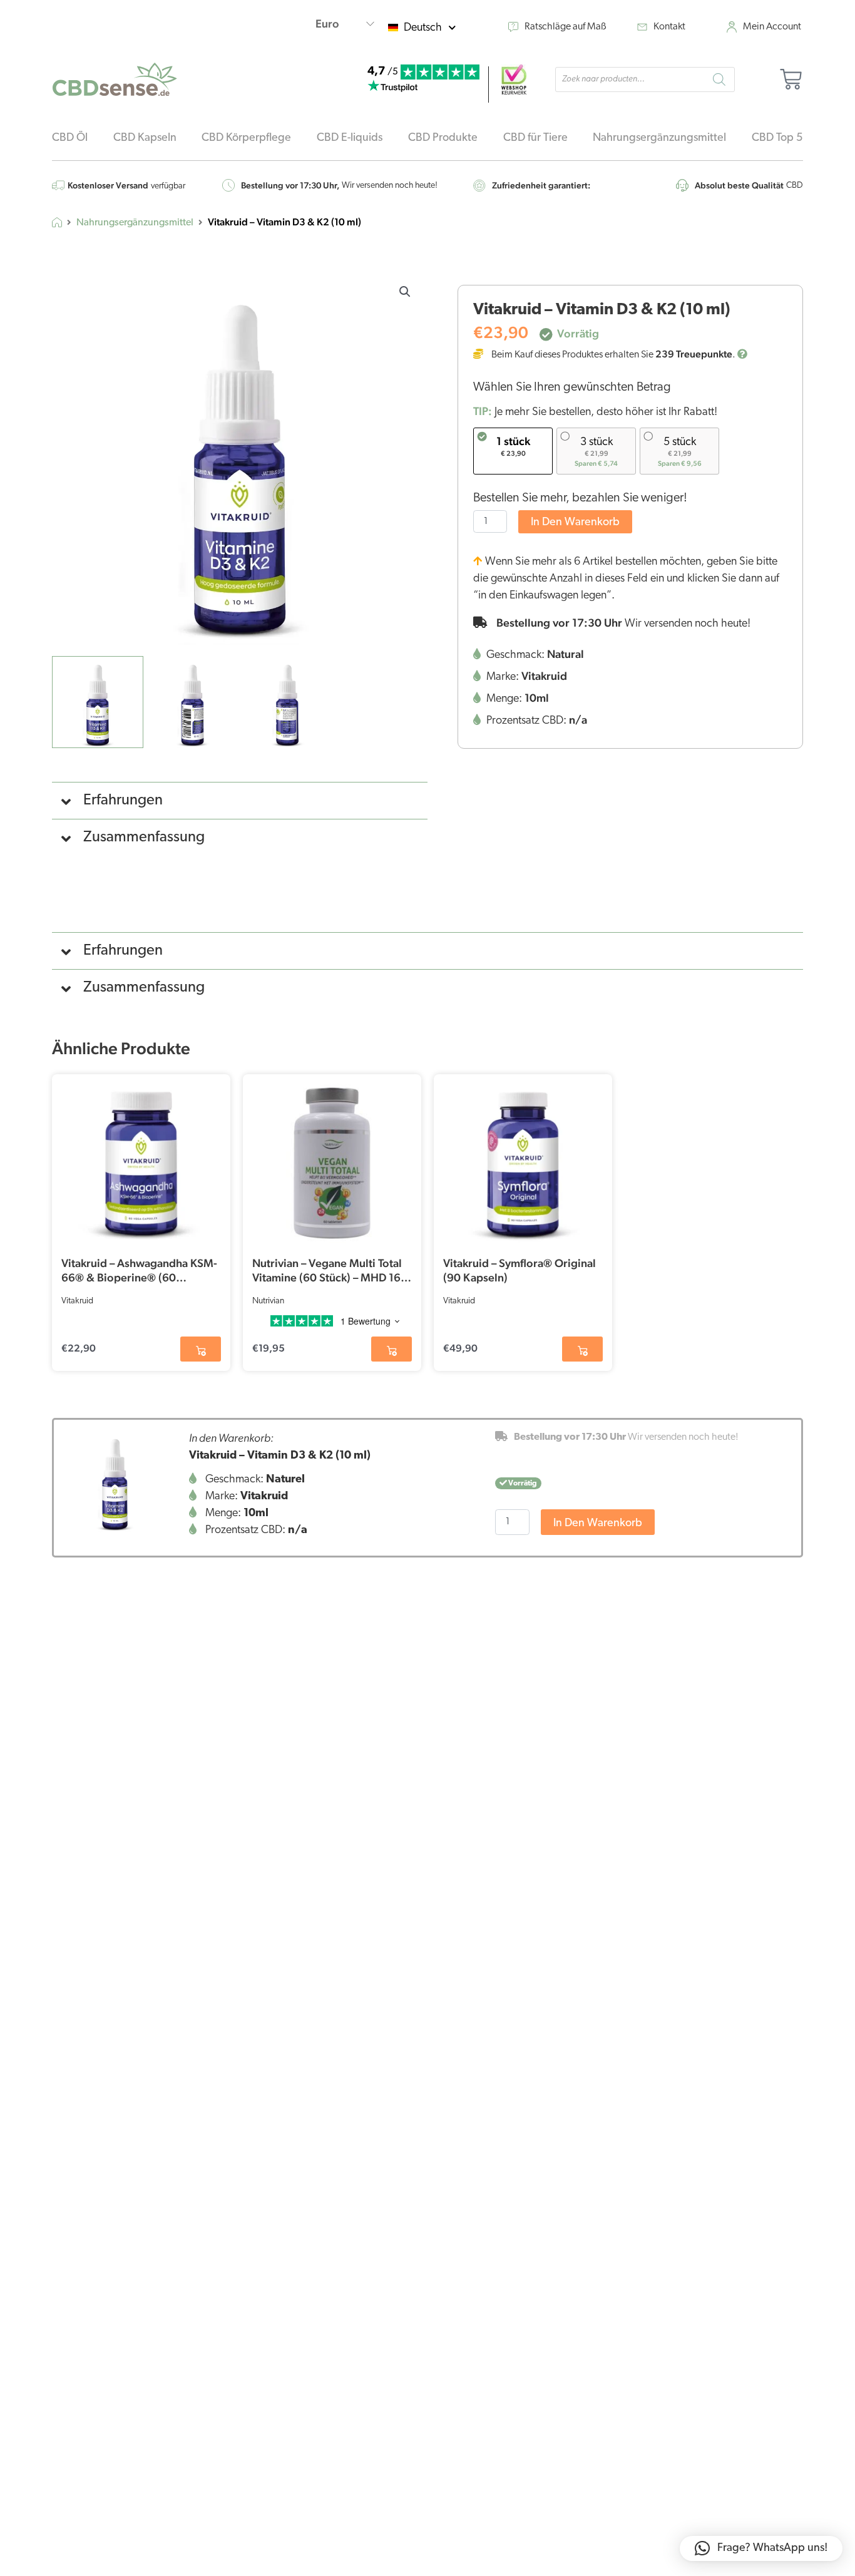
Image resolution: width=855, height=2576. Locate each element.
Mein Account (772, 27)
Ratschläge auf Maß (566, 27)
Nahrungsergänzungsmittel (659, 138)
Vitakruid (77, 1301)
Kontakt (669, 27)
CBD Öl (70, 138)
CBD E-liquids (350, 138)
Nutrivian (268, 1301)
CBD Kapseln (145, 138)
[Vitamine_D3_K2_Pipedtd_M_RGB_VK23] (115, 1480)
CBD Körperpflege (246, 138)
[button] (405, 292)
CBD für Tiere (535, 138)
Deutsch (423, 28)
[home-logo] (115, 79)
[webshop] (514, 80)
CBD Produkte (443, 138)
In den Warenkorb (575, 523)
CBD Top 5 (777, 138)
